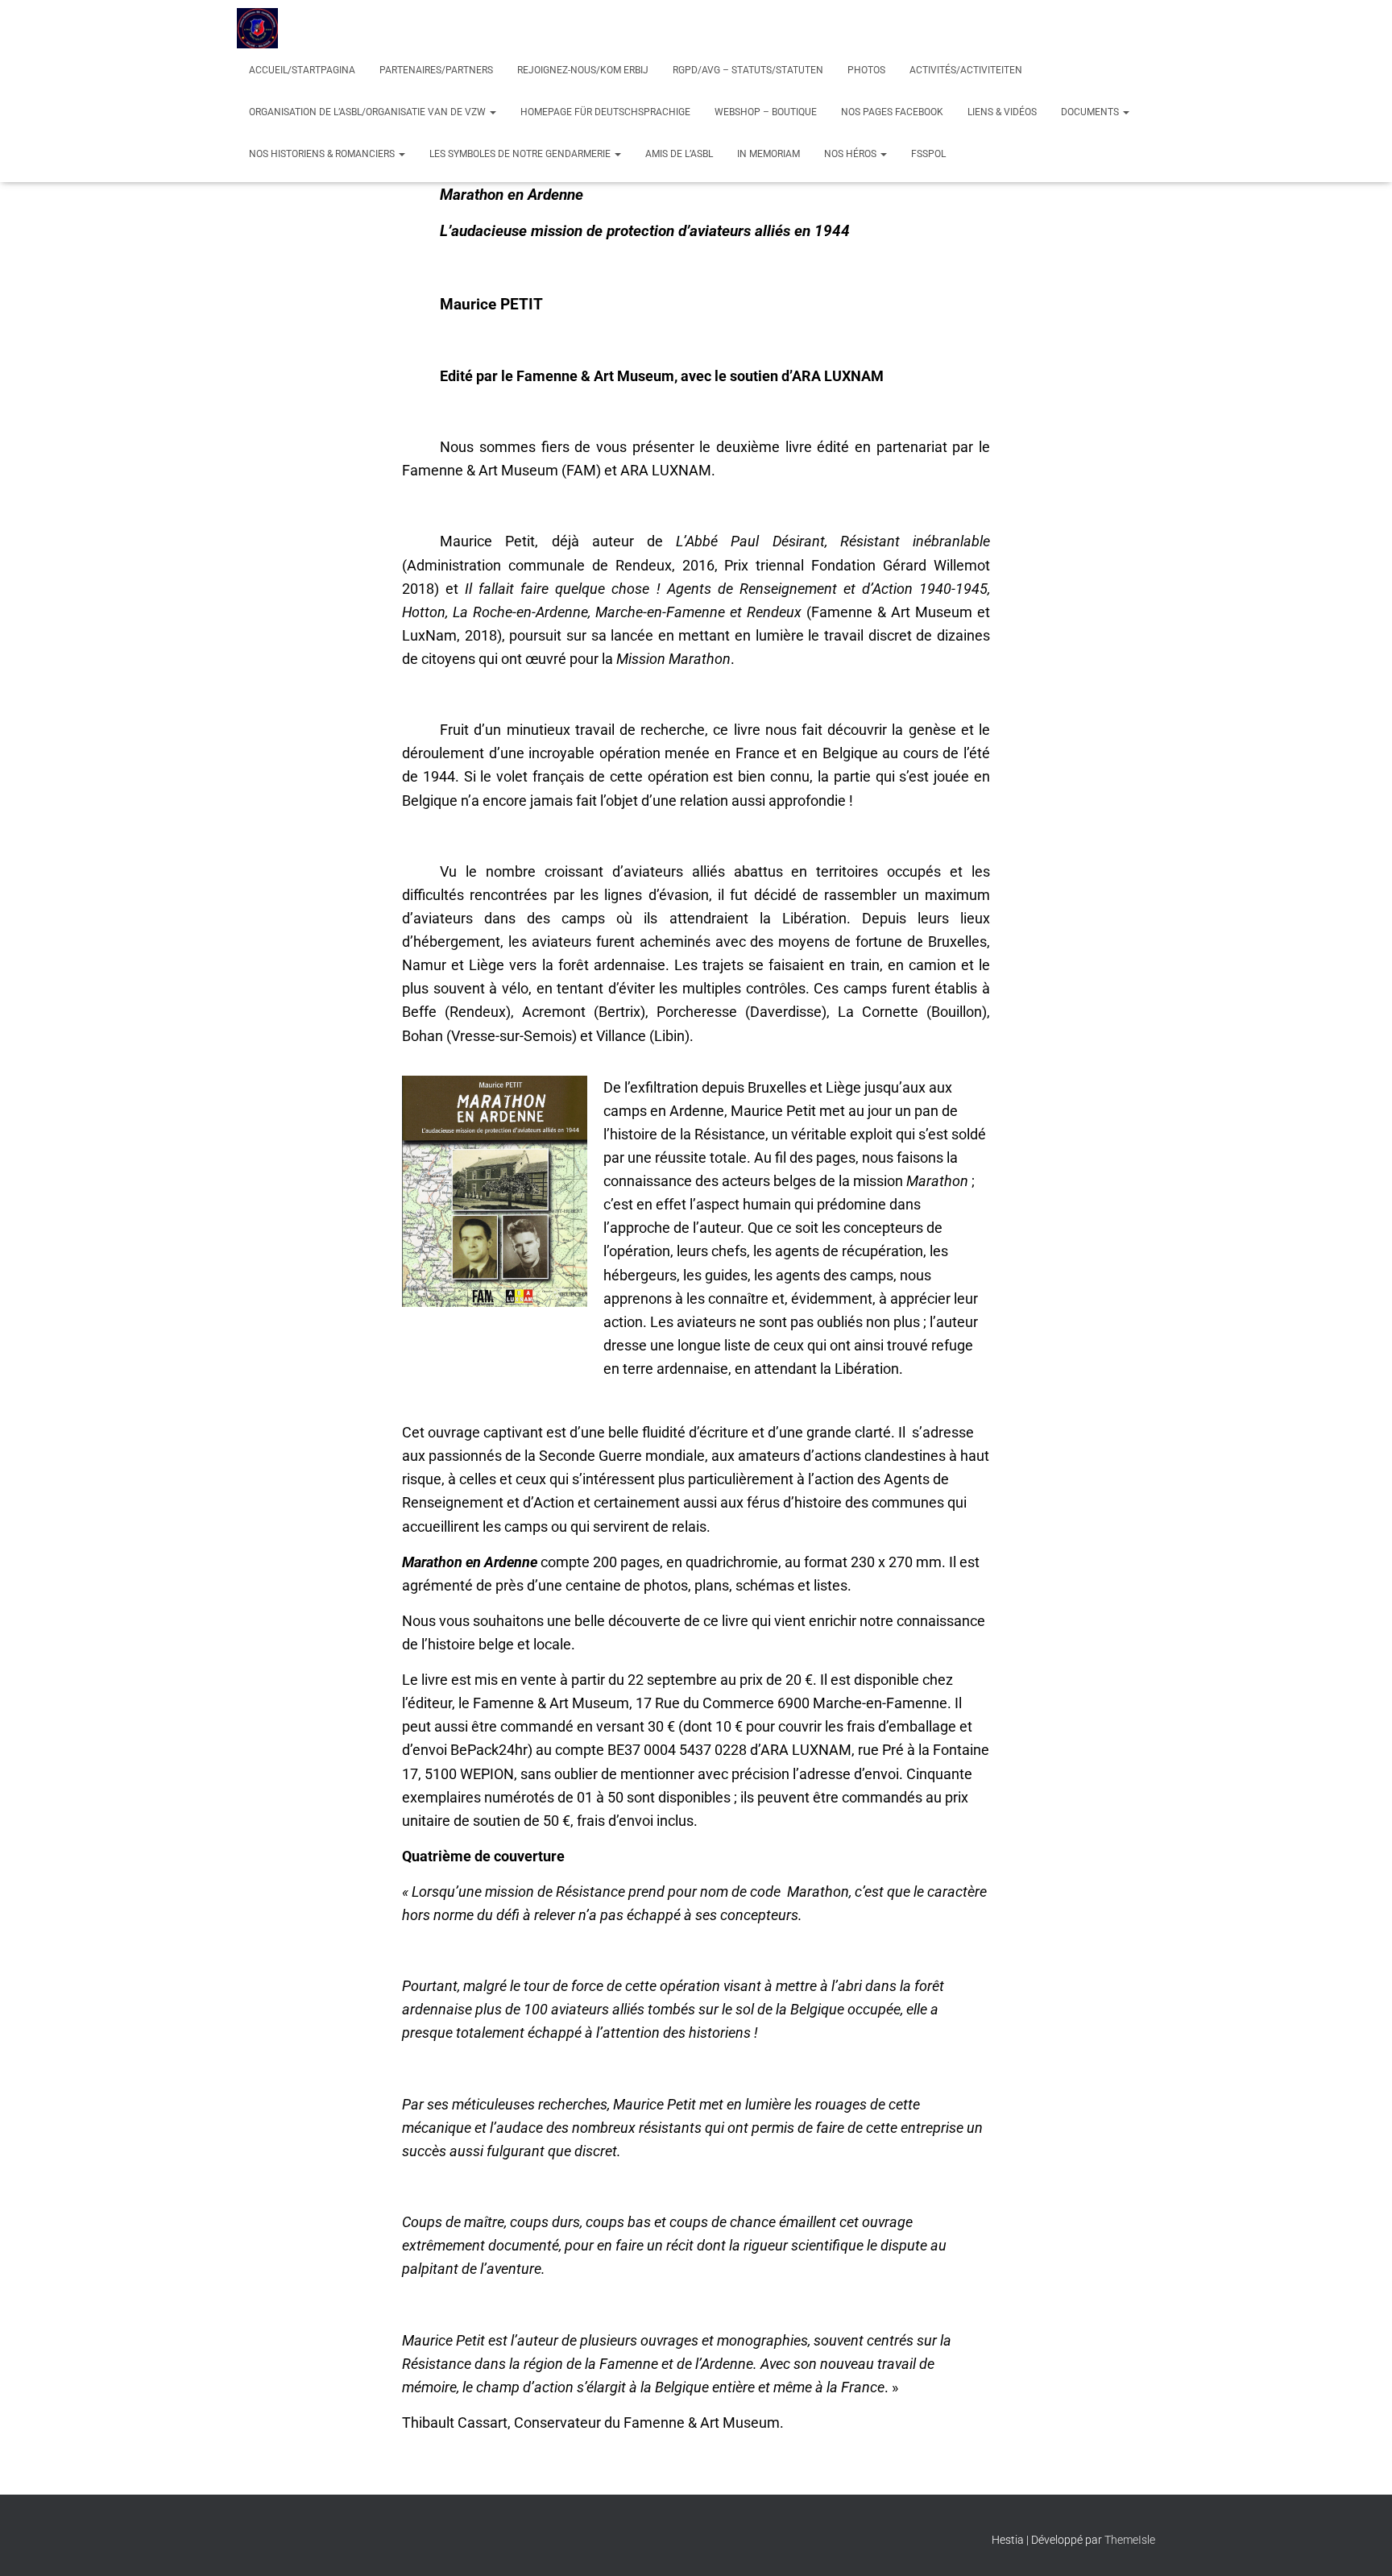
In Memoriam (768, 154)
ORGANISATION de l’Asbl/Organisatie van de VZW (369, 112)
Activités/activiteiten (966, 70)
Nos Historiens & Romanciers (323, 154)
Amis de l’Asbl (679, 154)
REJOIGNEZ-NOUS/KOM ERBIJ (583, 70)
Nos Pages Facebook (892, 112)
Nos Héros (851, 154)
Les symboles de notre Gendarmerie (521, 154)
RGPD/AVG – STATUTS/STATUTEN (748, 70)
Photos (866, 70)
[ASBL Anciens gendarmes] (257, 28)
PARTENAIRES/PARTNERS (436, 70)
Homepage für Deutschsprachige (605, 112)
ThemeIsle (1130, 2540)
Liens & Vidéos (1002, 112)
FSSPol (928, 154)
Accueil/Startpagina (302, 70)
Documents (1091, 112)
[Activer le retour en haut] (1360, 2544)
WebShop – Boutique (766, 112)
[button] (492, 112)
